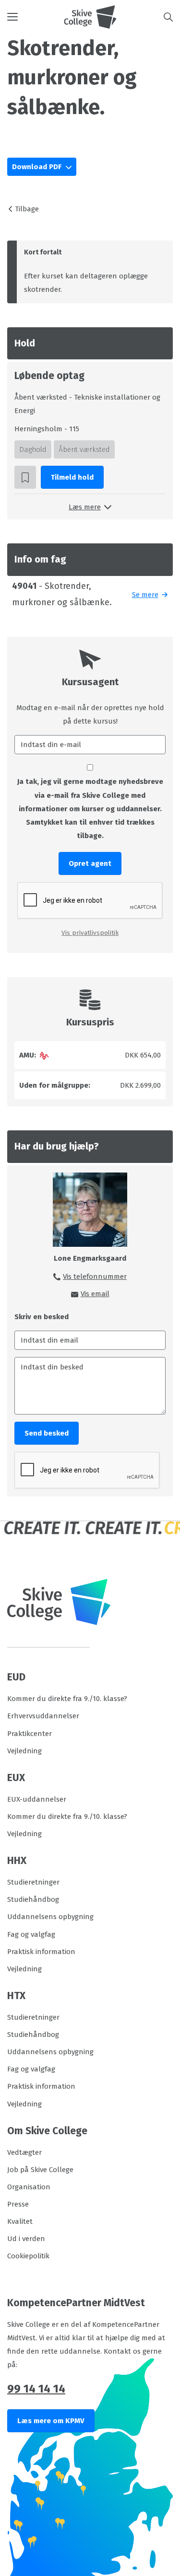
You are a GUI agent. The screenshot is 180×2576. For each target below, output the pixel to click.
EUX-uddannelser (37, 1799)
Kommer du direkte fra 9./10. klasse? (67, 1699)
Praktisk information (41, 1952)
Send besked (47, 1433)
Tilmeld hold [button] (72, 477)
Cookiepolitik (28, 2256)
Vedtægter (24, 2152)
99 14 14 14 (36, 2389)
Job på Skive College (40, 2170)
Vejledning (24, 1751)
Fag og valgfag (31, 1934)
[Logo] (90, 17)
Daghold (33, 449)
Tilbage (27, 209)
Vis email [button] (95, 1294)
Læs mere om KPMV (51, 2421)
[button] (36, 17)
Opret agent (90, 863)
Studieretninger (33, 1882)
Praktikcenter (30, 1734)
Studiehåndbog (33, 1899)
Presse (18, 2204)
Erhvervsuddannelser (43, 1716)
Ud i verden (26, 2239)
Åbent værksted (84, 449)
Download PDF (38, 167)
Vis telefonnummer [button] (95, 1276)
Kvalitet (20, 2221)
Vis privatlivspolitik (90, 933)
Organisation (29, 2187)
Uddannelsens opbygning (50, 1917)
